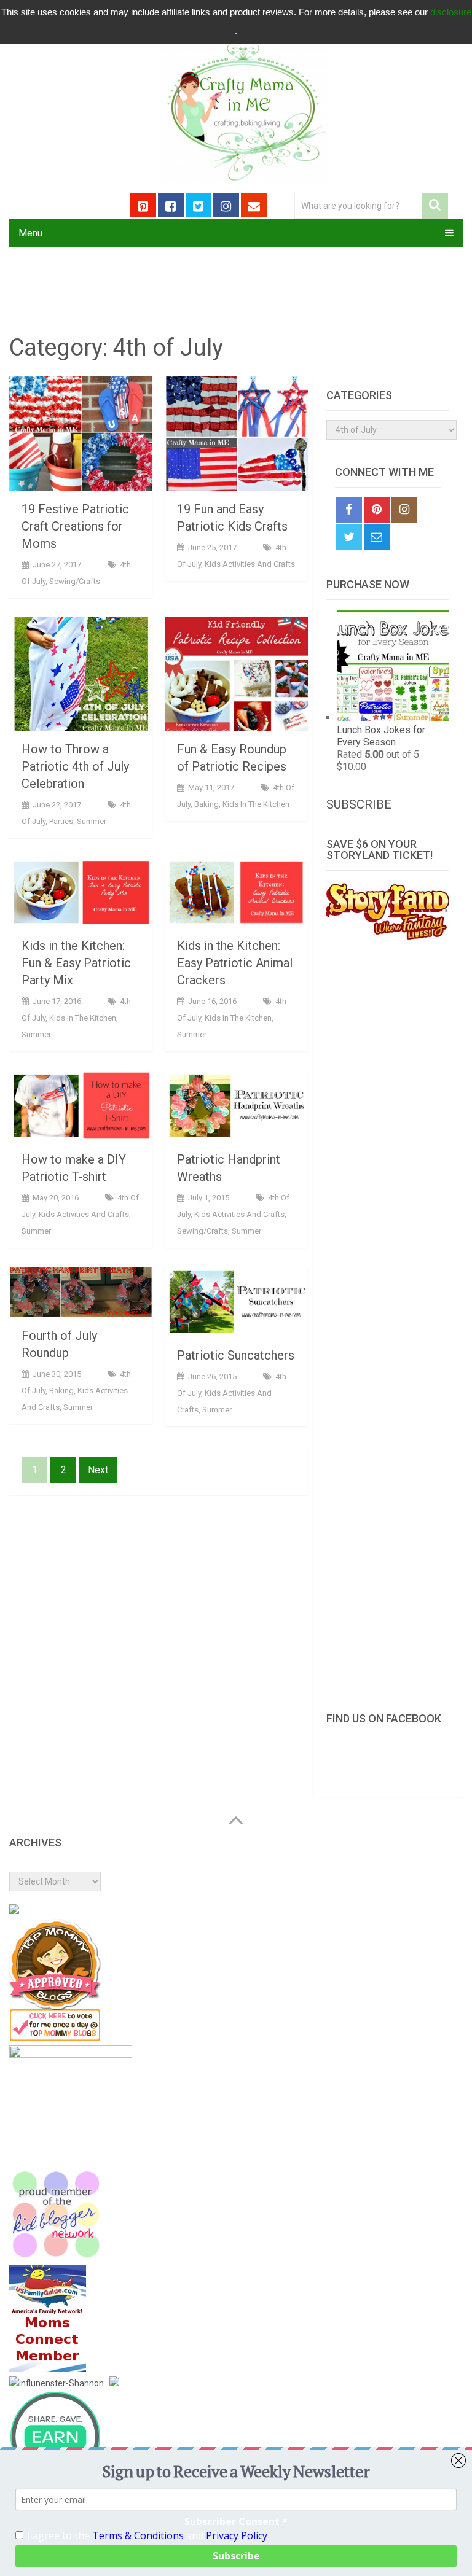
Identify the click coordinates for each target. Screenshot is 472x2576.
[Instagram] (404, 510)
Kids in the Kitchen (256, 804)
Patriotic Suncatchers (236, 1355)
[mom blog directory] (55, 2038)
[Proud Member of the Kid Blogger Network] (55, 2257)
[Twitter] (349, 537)
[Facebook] (349, 510)
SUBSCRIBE (359, 804)
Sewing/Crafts (75, 581)
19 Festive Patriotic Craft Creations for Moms (75, 526)
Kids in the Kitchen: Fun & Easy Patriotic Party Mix (76, 963)
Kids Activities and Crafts (250, 564)
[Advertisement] (387, 1320)
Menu (30, 233)
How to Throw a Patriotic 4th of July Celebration (75, 766)
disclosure (451, 12)
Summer (92, 821)
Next (98, 1470)
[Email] (377, 537)
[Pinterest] (377, 510)
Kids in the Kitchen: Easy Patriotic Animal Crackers (235, 963)
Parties (61, 821)
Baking (206, 804)
